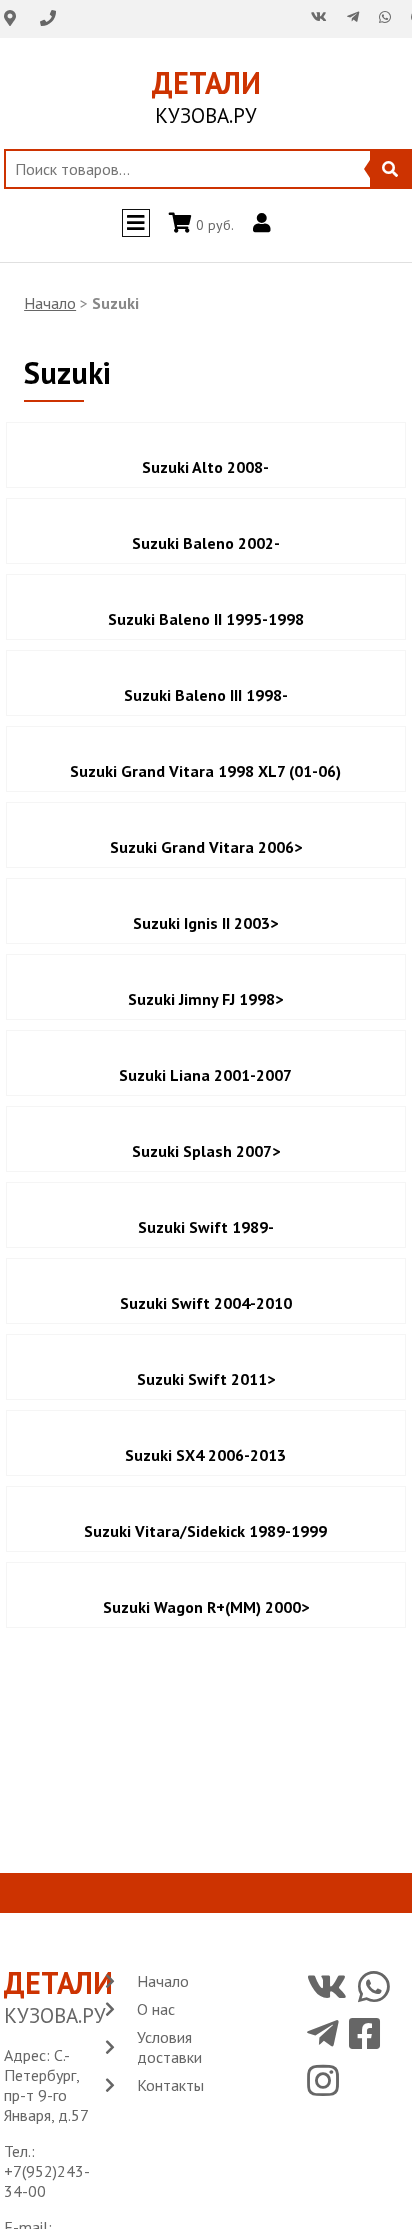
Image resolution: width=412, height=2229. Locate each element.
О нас (156, 2009)
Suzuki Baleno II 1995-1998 (206, 619)
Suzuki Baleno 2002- (206, 543)
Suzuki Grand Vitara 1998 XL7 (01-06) (205, 771)
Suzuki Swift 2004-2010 (206, 1303)
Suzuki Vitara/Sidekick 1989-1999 (205, 1531)
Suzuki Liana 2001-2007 (205, 1075)
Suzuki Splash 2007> (206, 1151)
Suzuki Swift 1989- (206, 1227)
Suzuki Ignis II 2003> (205, 923)
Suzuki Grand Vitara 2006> (206, 847)
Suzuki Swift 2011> (206, 1379)
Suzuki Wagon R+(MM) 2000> (206, 1607)
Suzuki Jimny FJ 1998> (205, 999)
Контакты (170, 2085)
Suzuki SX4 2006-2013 (205, 1455)
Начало (50, 303)
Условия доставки (169, 2047)
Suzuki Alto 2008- (205, 467)
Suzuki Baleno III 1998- (206, 695)
